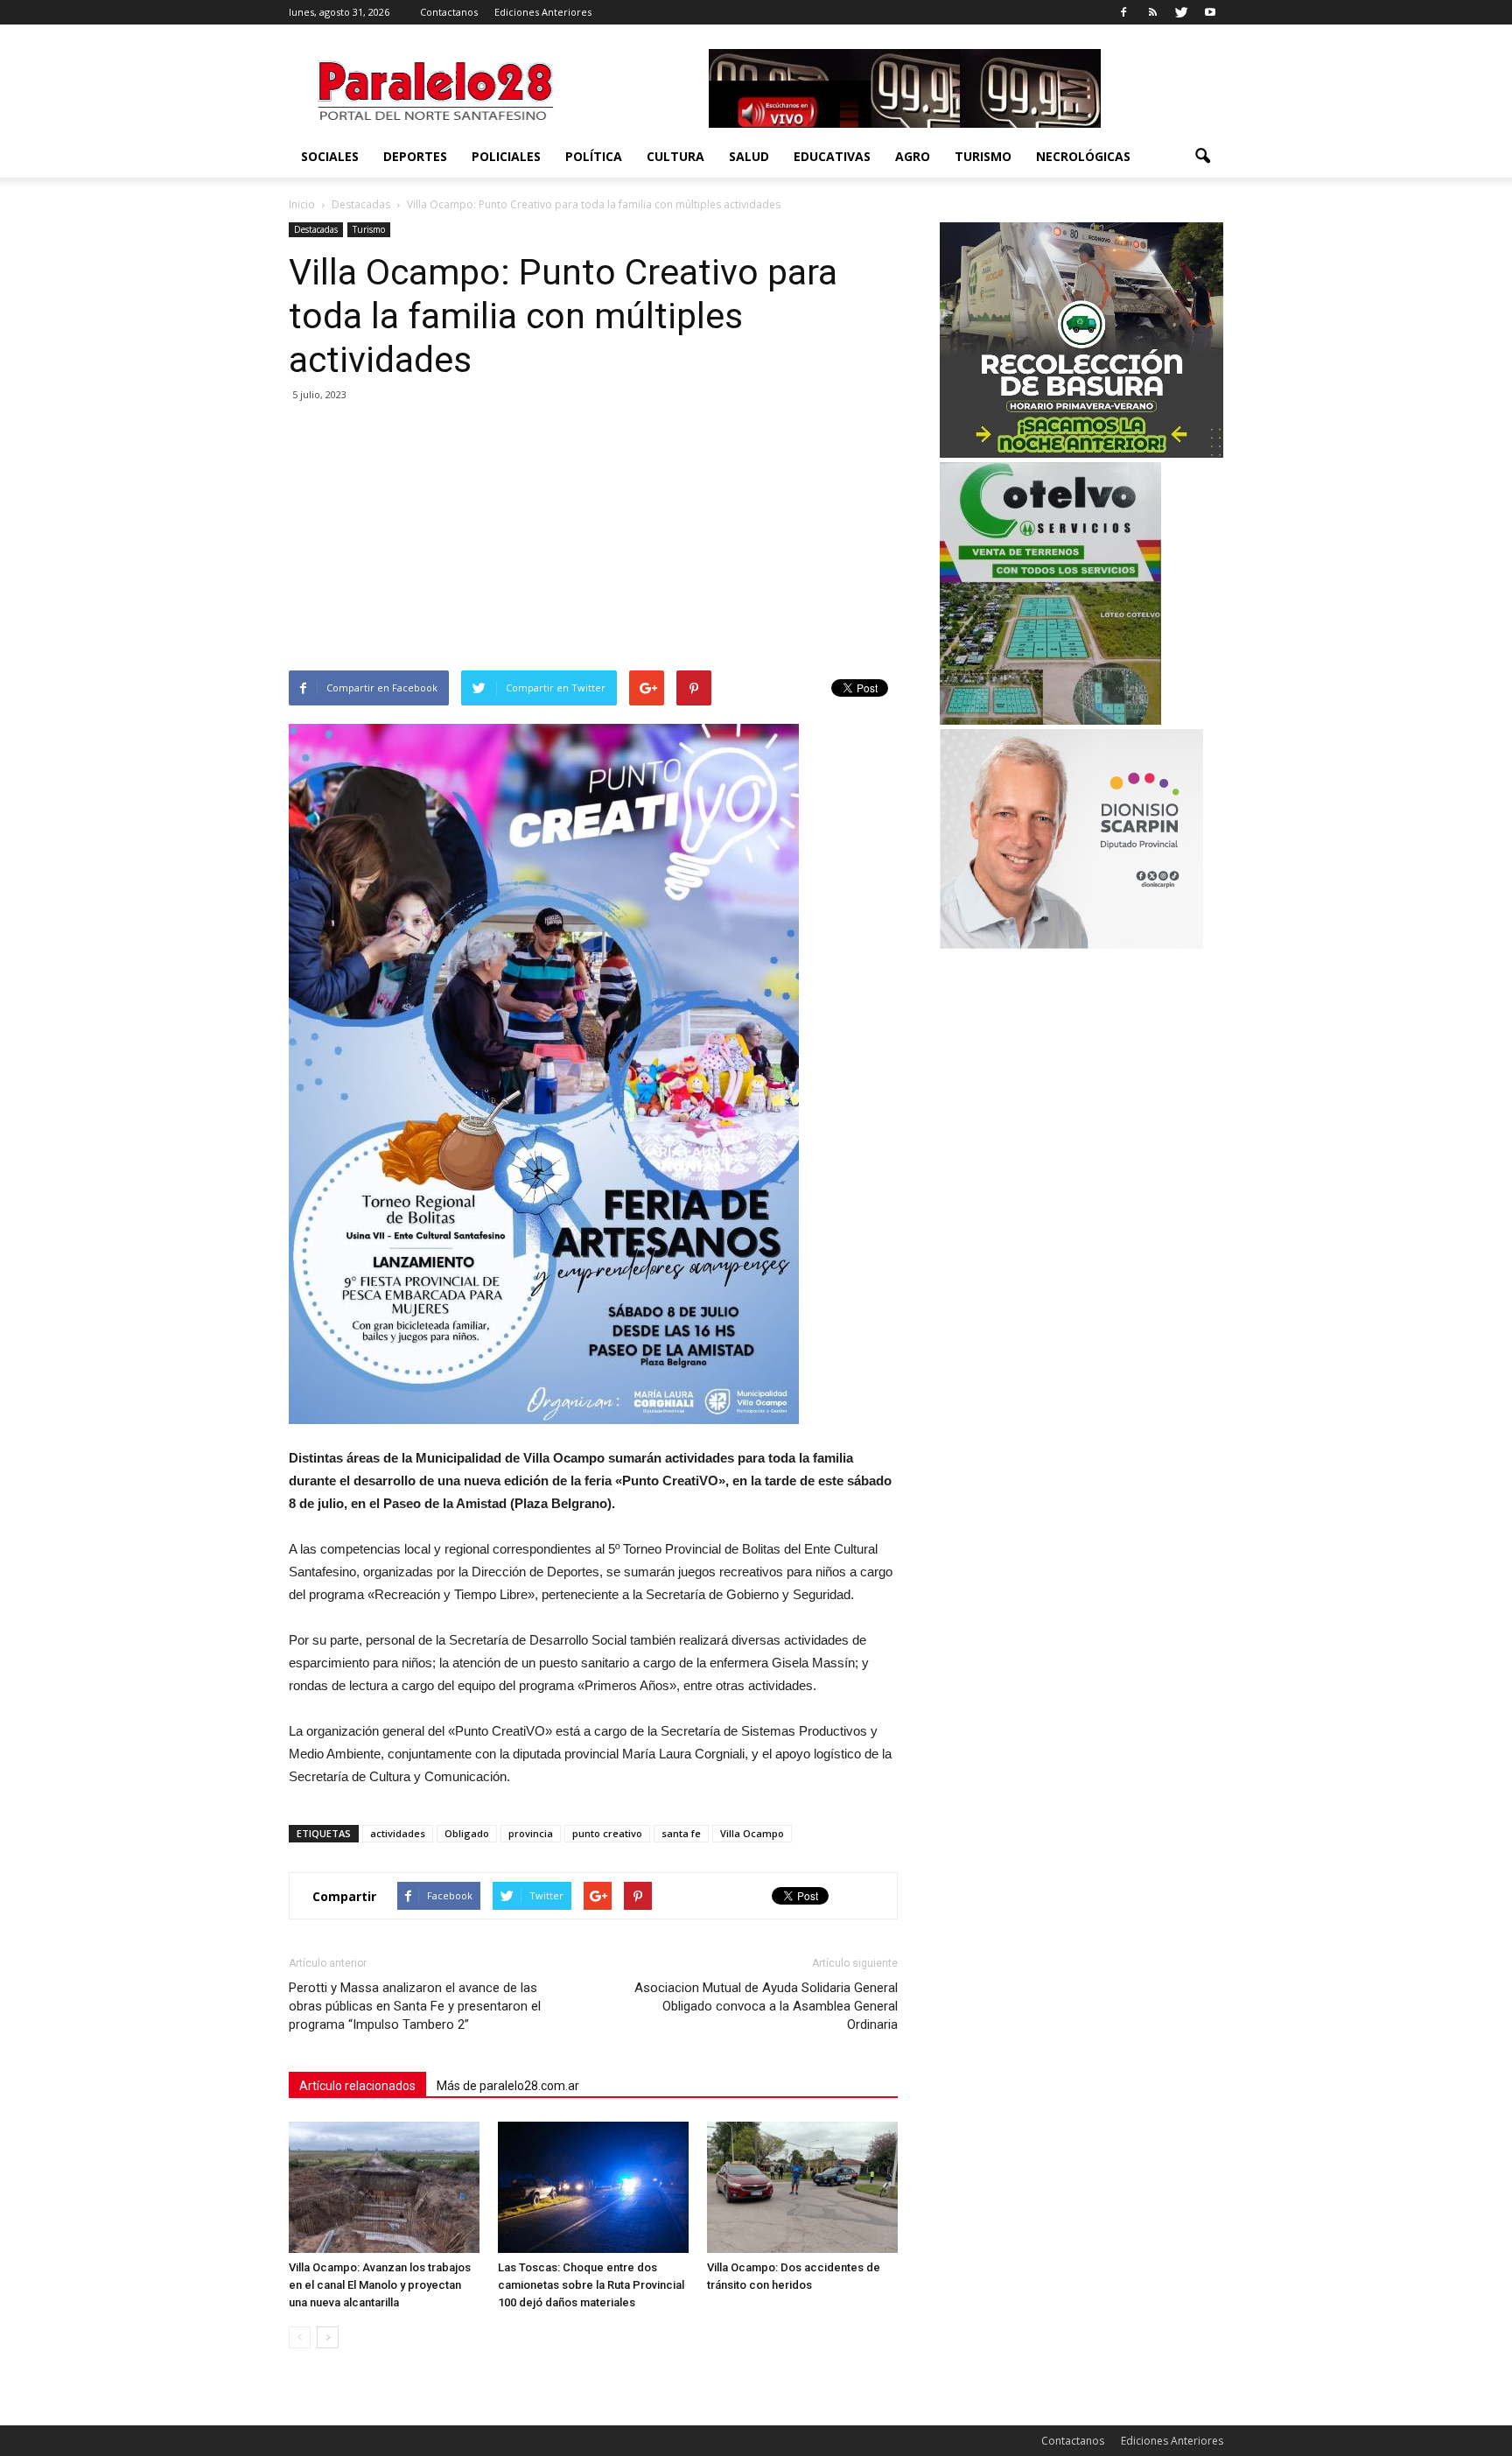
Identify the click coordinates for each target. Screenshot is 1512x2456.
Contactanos (449, 12)
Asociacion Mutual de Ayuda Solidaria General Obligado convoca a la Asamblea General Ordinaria (766, 2006)
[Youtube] (1210, 12)
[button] (1202, 157)
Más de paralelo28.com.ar (508, 2086)
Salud (749, 156)
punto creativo (607, 1833)
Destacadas (316, 229)
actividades (398, 1833)
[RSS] (1152, 12)
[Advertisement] (593, 539)
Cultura (675, 156)
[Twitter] (1181, 12)
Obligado (467, 1833)
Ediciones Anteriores (543, 12)
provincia (531, 1833)
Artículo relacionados (357, 2086)
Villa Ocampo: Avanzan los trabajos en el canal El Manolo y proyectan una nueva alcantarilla (380, 2285)
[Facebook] (1123, 12)
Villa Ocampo (752, 1833)
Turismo (983, 156)
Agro (913, 156)
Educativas (832, 156)
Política (594, 156)
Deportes (415, 156)
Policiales (506, 156)
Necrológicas (1083, 156)
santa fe (681, 1833)
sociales (330, 156)
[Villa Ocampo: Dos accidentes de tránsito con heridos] (802, 2187)
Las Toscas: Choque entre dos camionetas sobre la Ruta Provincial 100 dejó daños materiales (591, 2285)
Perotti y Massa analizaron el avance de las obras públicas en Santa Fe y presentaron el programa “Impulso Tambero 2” (415, 2006)
